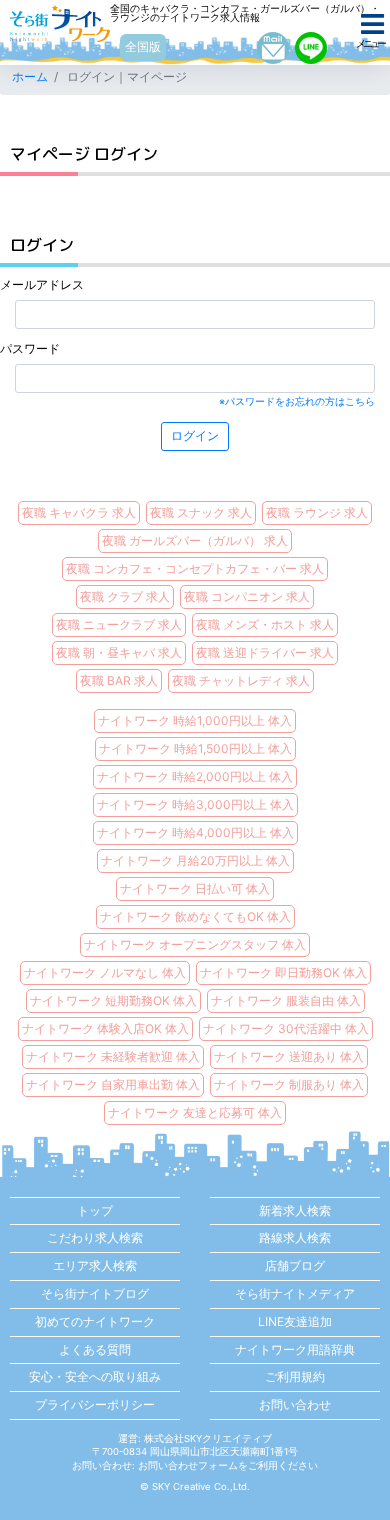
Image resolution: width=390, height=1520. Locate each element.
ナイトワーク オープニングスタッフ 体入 (195, 944)
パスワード (30, 348)
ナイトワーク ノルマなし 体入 (105, 972)
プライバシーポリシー (95, 1404)
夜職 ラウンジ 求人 (317, 512)
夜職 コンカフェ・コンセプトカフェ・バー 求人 (195, 568)
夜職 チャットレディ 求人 (241, 680)
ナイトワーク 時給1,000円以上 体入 (195, 720)
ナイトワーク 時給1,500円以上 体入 (195, 748)
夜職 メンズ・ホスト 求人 (265, 624)
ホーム (30, 76)
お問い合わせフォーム (188, 1465)
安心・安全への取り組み (95, 1376)
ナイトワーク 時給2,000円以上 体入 (195, 776)
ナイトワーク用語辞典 (295, 1349)
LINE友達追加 (295, 1321)
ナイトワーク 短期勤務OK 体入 (113, 1000)
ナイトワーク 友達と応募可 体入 (195, 1112)
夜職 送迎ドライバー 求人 (265, 652)
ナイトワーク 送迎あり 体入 (289, 1056)
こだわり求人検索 (95, 1237)
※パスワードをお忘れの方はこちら (297, 401)
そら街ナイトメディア (295, 1293)
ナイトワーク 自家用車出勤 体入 (113, 1084)
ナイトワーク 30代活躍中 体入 (286, 1028)
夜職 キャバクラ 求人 (79, 512)
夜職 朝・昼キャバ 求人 (119, 652)
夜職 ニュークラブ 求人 (119, 624)
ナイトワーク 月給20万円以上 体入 (195, 860)
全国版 (143, 46)
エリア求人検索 (95, 1265)
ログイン (195, 435)
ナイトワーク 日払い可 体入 (195, 888)
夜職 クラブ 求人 (125, 596)
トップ (95, 1210)
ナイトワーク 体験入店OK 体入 (105, 1028)
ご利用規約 (295, 1376)
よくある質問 (95, 1349)
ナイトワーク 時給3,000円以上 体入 (195, 804)
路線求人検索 (295, 1237)
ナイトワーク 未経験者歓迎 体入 (113, 1056)
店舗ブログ (295, 1265)
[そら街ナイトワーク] (60, 23)
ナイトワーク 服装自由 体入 (286, 1000)
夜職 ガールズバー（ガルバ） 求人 (195, 540)
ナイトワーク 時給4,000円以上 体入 (195, 832)
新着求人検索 (295, 1210)
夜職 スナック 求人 (201, 512)
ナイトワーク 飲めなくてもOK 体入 (195, 916)
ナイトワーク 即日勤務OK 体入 (283, 972)
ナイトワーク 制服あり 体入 (289, 1084)
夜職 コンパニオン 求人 (247, 596)
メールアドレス (42, 284)
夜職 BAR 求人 (119, 680)
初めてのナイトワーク (95, 1321)
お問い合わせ (295, 1404)
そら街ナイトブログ (95, 1293)
